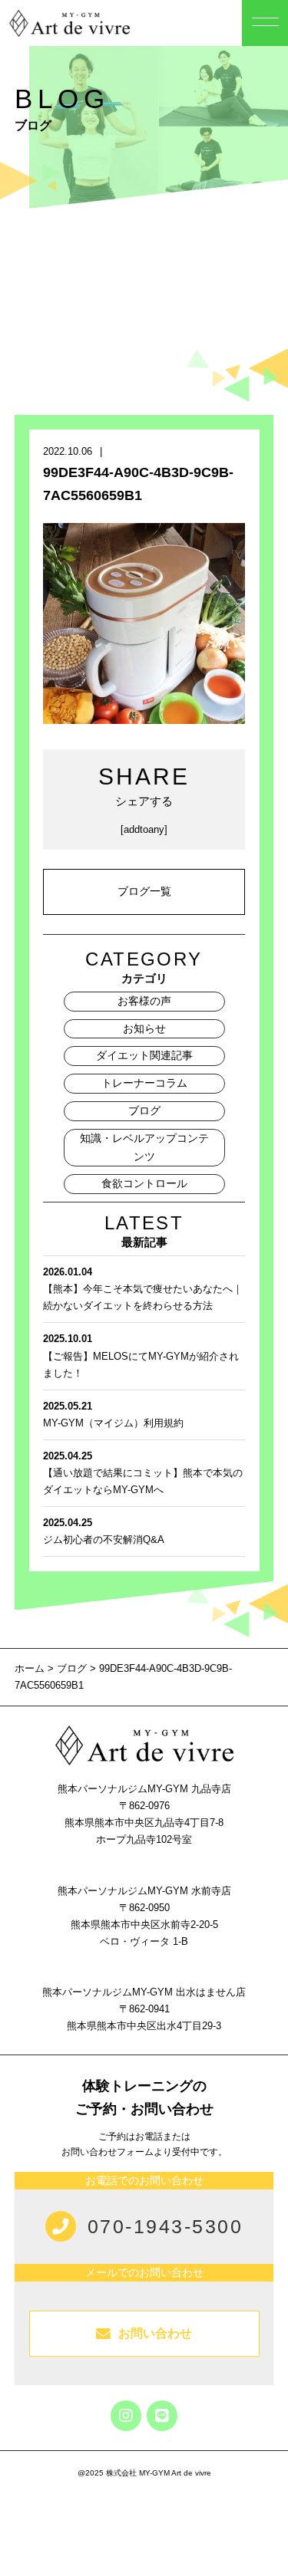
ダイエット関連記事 (144, 1055)
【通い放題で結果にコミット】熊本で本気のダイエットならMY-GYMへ (143, 1473)
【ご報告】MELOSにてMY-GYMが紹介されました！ (141, 1355)
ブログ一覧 (144, 891)
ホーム (31, 1668)
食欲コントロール (144, 1183)
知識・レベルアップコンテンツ (144, 1147)
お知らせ (144, 1028)
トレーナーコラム (144, 1083)
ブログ (144, 1110)
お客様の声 (144, 1001)
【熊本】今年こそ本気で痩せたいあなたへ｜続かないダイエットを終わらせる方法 (143, 1289)
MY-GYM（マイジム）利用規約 (113, 1415)
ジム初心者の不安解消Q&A (104, 1531)
